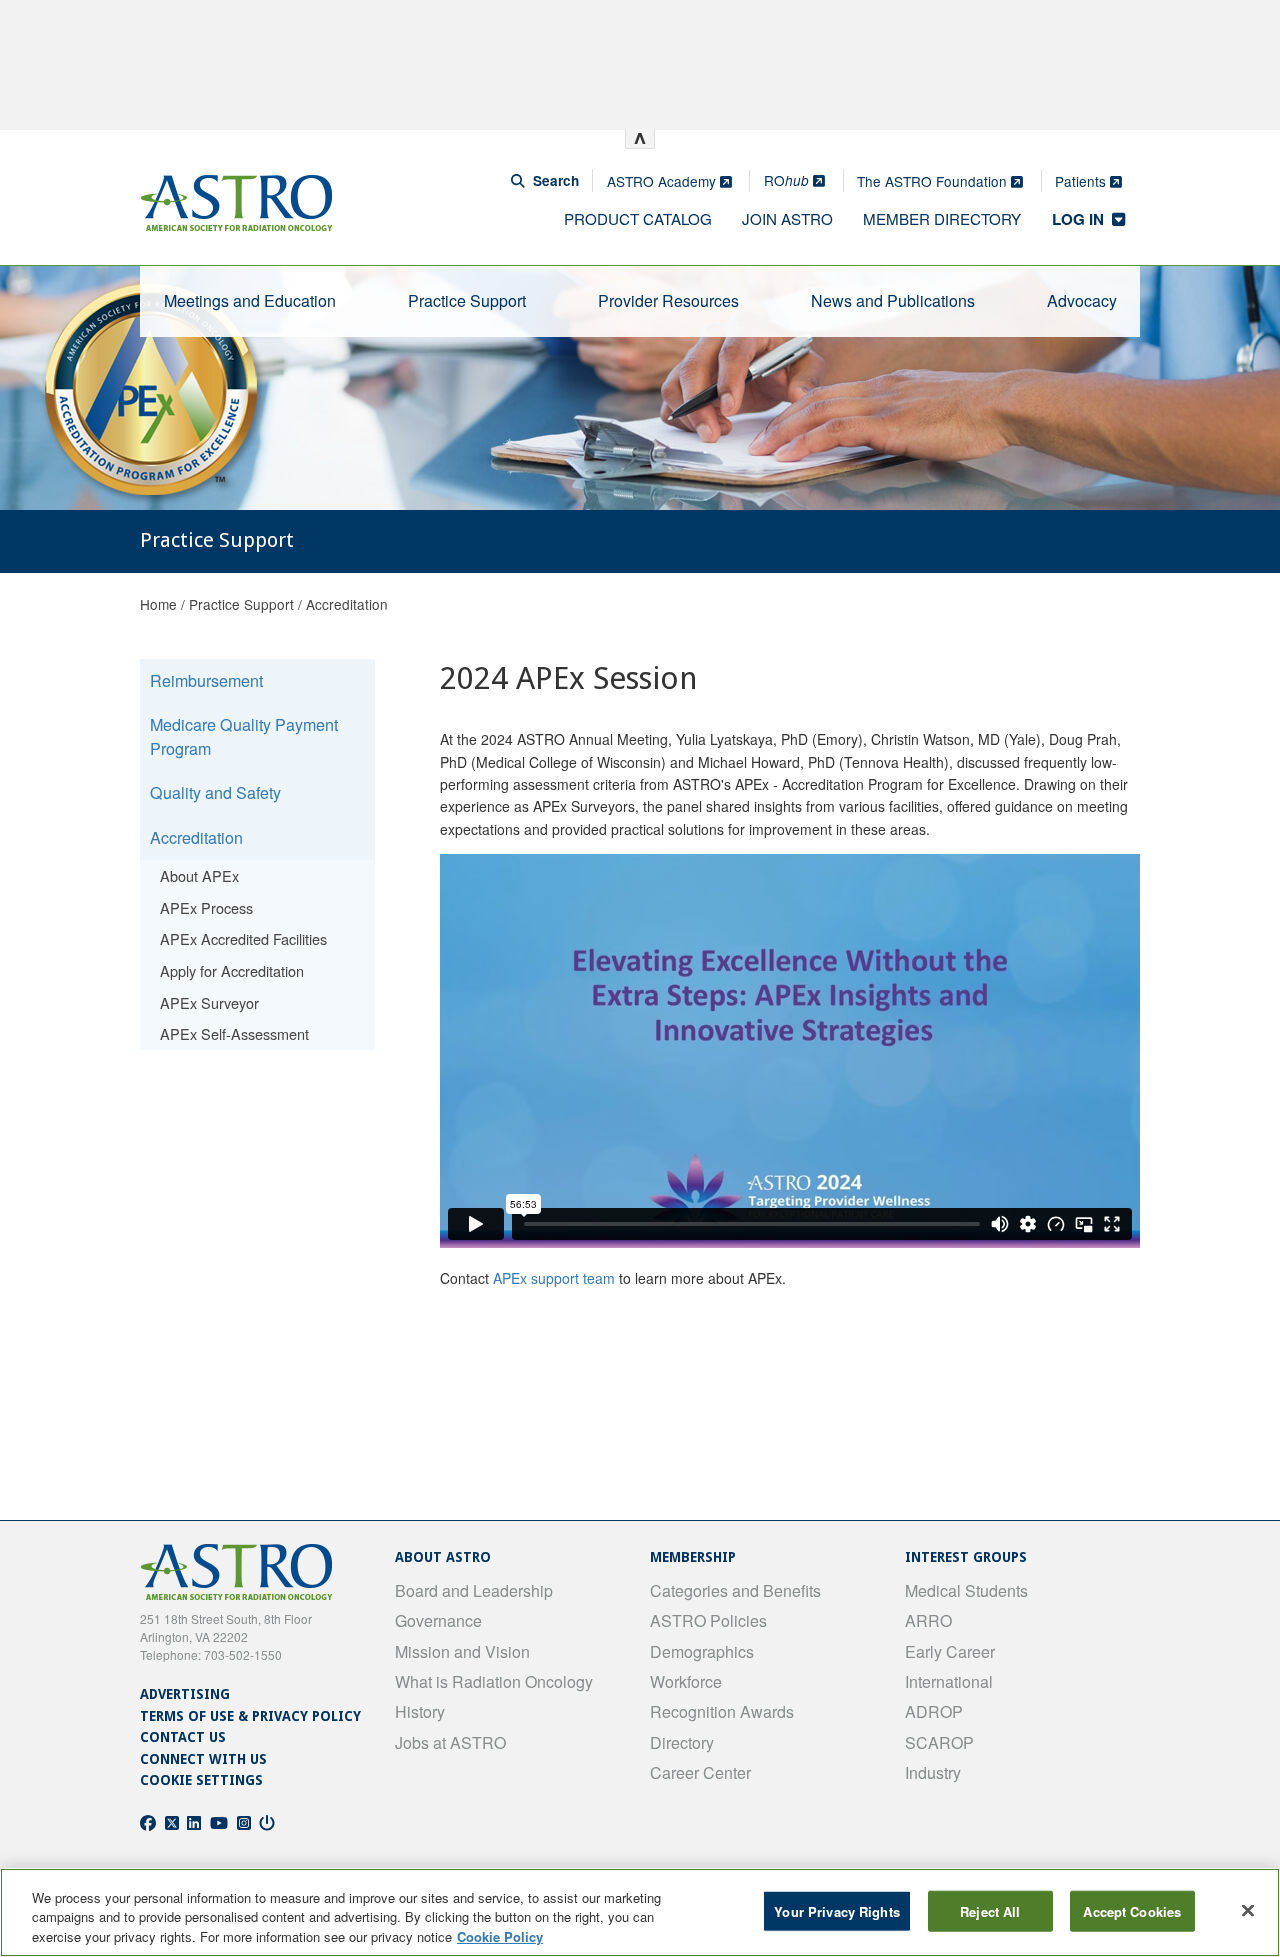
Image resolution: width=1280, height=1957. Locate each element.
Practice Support (467, 300)
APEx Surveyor (209, 1002)
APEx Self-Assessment (234, 1033)
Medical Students (966, 1590)
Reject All (990, 1910)
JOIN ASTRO (787, 218)
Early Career (950, 1651)
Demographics (702, 1651)
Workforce (686, 1681)
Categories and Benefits (735, 1590)
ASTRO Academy (663, 181)
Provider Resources (668, 300)
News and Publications (893, 300)
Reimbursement (206, 680)
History (420, 1711)
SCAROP (939, 1742)
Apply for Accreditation (232, 970)
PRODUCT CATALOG (638, 218)
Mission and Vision (462, 1651)
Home (158, 604)
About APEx (199, 875)
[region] (640, 1912)
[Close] (1248, 1910)
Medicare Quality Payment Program (244, 736)
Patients (1082, 181)
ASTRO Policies (708, 1620)
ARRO (928, 1620)
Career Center (700, 1772)
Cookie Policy (500, 1936)
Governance (438, 1620)
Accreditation (347, 604)
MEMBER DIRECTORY (942, 218)
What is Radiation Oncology (494, 1681)
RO (786, 180)
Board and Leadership (474, 1590)
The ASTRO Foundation (934, 181)
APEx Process (206, 907)
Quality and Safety (215, 792)
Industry (933, 1772)
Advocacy (1082, 300)
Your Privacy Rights (836, 1910)
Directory (682, 1742)
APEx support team (554, 1278)
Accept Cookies (1132, 1910)
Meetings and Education (250, 300)
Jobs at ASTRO (450, 1742)
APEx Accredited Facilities (243, 938)
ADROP (934, 1711)
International (949, 1681)
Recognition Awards (722, 1711)
